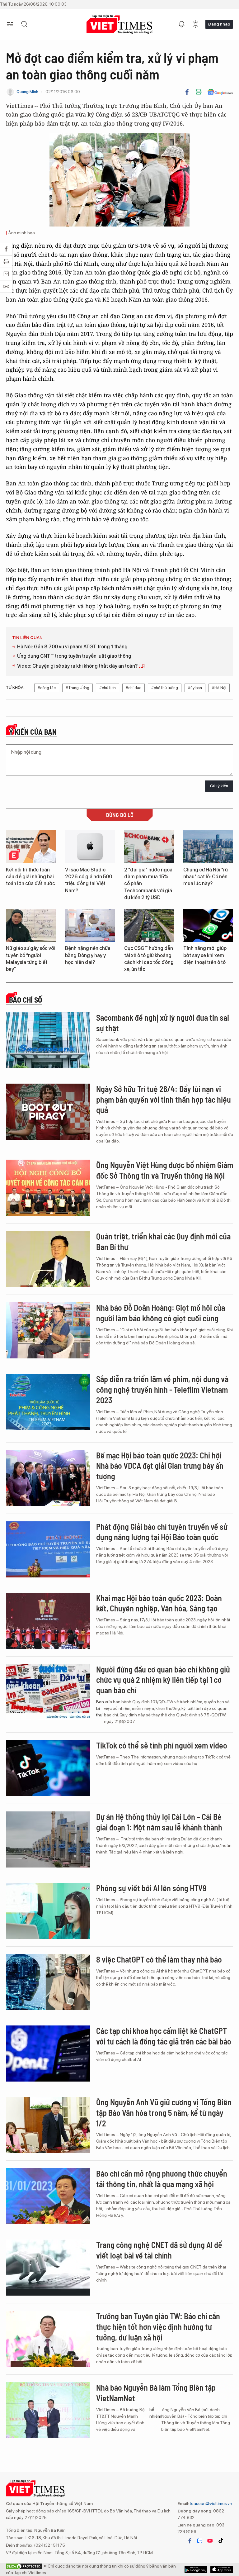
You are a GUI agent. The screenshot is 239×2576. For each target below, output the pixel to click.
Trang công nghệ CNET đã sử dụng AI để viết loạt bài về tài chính (159, 2250)
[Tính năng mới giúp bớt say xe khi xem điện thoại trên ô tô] (208, 925)
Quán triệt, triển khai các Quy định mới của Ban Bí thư (163, 1241)
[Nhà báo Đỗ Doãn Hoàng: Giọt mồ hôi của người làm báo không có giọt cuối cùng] (48, 1330)
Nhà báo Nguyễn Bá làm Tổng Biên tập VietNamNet (156, 2393)
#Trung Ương (77, 688)
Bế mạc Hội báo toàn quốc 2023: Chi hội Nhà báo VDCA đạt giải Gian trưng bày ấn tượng (160, 1466)
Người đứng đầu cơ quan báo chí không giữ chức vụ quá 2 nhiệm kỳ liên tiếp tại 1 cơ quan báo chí (163, 1680)
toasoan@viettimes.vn (211, 2503)
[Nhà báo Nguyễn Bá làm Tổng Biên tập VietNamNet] (48, 2410)
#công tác (47, 688)
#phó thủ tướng (165, 688)
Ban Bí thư (100, 1708)
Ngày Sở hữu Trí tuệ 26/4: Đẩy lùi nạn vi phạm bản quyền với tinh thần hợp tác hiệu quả (164, 1099)
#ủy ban (195, 688)
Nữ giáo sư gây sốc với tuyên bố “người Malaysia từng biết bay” (31, 959)
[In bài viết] (199, 92)
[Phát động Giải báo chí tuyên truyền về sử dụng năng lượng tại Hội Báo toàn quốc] (48, 1549)
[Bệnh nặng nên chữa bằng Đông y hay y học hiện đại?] (90, 925)
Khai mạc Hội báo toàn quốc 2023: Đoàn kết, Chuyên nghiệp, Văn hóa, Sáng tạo (159, 1603)
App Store (196, 2569)
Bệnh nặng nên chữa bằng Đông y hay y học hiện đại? (88, 955)
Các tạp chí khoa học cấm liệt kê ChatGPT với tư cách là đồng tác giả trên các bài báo (164, 2036)
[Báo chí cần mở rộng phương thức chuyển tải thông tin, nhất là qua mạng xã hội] (48, 2196)
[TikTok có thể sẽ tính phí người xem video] (48, 1768)
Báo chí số (26, 1000)
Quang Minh (27, 92)
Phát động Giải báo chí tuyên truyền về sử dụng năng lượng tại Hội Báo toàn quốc (162, 1532)
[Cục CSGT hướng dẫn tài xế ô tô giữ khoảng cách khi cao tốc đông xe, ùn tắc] (149, 925)
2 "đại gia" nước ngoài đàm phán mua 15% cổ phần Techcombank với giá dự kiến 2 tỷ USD (149, 884)
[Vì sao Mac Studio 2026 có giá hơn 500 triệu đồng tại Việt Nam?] (90, 847)
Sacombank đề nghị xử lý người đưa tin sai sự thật (163, 1023)
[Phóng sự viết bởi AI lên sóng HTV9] (48, 1911)
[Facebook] (187, 92)
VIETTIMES (119, 24)
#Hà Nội (219, 688)
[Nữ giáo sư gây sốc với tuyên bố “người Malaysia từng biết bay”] (31, 925)
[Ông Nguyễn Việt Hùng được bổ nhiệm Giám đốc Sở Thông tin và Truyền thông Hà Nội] (48, 1188)
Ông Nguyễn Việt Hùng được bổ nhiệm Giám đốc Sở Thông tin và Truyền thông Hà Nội (165, 1170)
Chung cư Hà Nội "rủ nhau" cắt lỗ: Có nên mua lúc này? (206, 877)
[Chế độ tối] (195, 24)
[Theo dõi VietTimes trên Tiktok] (221, 2541)
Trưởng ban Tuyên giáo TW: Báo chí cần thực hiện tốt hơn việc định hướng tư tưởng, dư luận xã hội (158, 2327)
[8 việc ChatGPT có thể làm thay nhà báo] (48, 1982)
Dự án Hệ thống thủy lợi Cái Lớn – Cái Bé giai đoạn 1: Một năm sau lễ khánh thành (159, 1822)
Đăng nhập (219, 24)
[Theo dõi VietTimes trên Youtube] (210, 2541)
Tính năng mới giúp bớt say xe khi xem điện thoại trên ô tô (205, 955)
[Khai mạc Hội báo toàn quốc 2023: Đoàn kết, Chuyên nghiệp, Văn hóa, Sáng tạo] (48, 1621)
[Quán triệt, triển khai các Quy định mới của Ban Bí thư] (48, 1259)
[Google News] (220, 92)
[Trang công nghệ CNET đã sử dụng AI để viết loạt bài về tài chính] (48, 2268)
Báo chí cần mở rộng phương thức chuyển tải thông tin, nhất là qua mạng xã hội (162, 2179)
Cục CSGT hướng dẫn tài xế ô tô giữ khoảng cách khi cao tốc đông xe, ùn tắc (149, 959)
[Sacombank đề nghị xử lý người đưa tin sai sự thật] (48, 1040)
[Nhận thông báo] (182, 24)
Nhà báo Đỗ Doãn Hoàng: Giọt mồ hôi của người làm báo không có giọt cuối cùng (161, 1313)
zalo (200, 2541)
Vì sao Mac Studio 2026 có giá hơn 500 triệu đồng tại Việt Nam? (89, 880)
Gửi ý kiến (219, 786)
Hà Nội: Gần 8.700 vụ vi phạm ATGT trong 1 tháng (72, 647)
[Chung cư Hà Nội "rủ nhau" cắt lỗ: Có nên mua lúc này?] (208, 847)
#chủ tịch (108, 688)
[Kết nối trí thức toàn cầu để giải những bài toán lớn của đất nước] (31, 847)
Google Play (222, 2569)
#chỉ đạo (134, 688)
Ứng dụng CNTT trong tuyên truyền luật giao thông (74, 656)
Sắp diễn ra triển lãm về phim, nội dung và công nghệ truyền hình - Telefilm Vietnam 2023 (162, 1389)
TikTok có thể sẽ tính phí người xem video (162, 1745)
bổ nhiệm (155, 2413)
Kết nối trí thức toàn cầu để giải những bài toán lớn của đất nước (30, 877)
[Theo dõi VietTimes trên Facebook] (190, 2541)
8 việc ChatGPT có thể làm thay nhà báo (159, 1959)
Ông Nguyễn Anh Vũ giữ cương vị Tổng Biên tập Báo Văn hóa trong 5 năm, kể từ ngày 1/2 (164, 2113)
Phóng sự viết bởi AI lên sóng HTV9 (151, 1888)
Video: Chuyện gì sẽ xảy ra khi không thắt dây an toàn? (78, 666)
